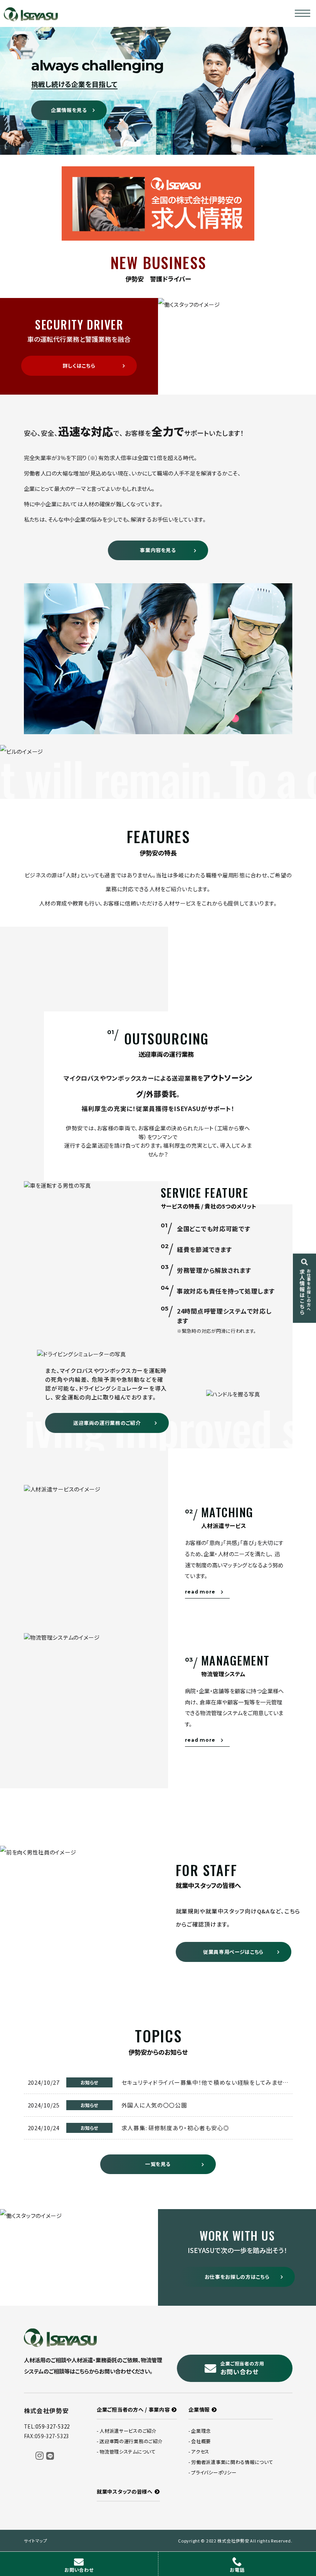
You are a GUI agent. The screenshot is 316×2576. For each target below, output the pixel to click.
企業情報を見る (69, 110)
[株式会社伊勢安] (31, 13)
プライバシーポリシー (214, 2472)
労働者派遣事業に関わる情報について (232, 2462)
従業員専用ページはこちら (233, 1952)
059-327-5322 (53, 2426)
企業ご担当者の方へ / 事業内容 (133, 2409)
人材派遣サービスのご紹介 (128, 2431)
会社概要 (201, 2441)
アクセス (200, 2452)
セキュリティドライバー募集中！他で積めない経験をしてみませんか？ (210, 2082)
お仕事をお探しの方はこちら (237, 2277)
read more (200, 1592)
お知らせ (89, 2082)
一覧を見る (158, 2164)
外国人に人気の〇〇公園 (154, 2105)
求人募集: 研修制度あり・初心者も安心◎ (175, 2128)
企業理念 (201, 2431)
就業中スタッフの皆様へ (125, 2491)
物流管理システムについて (128, 2452)
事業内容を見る (158, 550)
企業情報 (199, 2409)
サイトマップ (36, 2541)
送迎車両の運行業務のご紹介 (107, 1423)
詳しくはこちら (79, 366)
